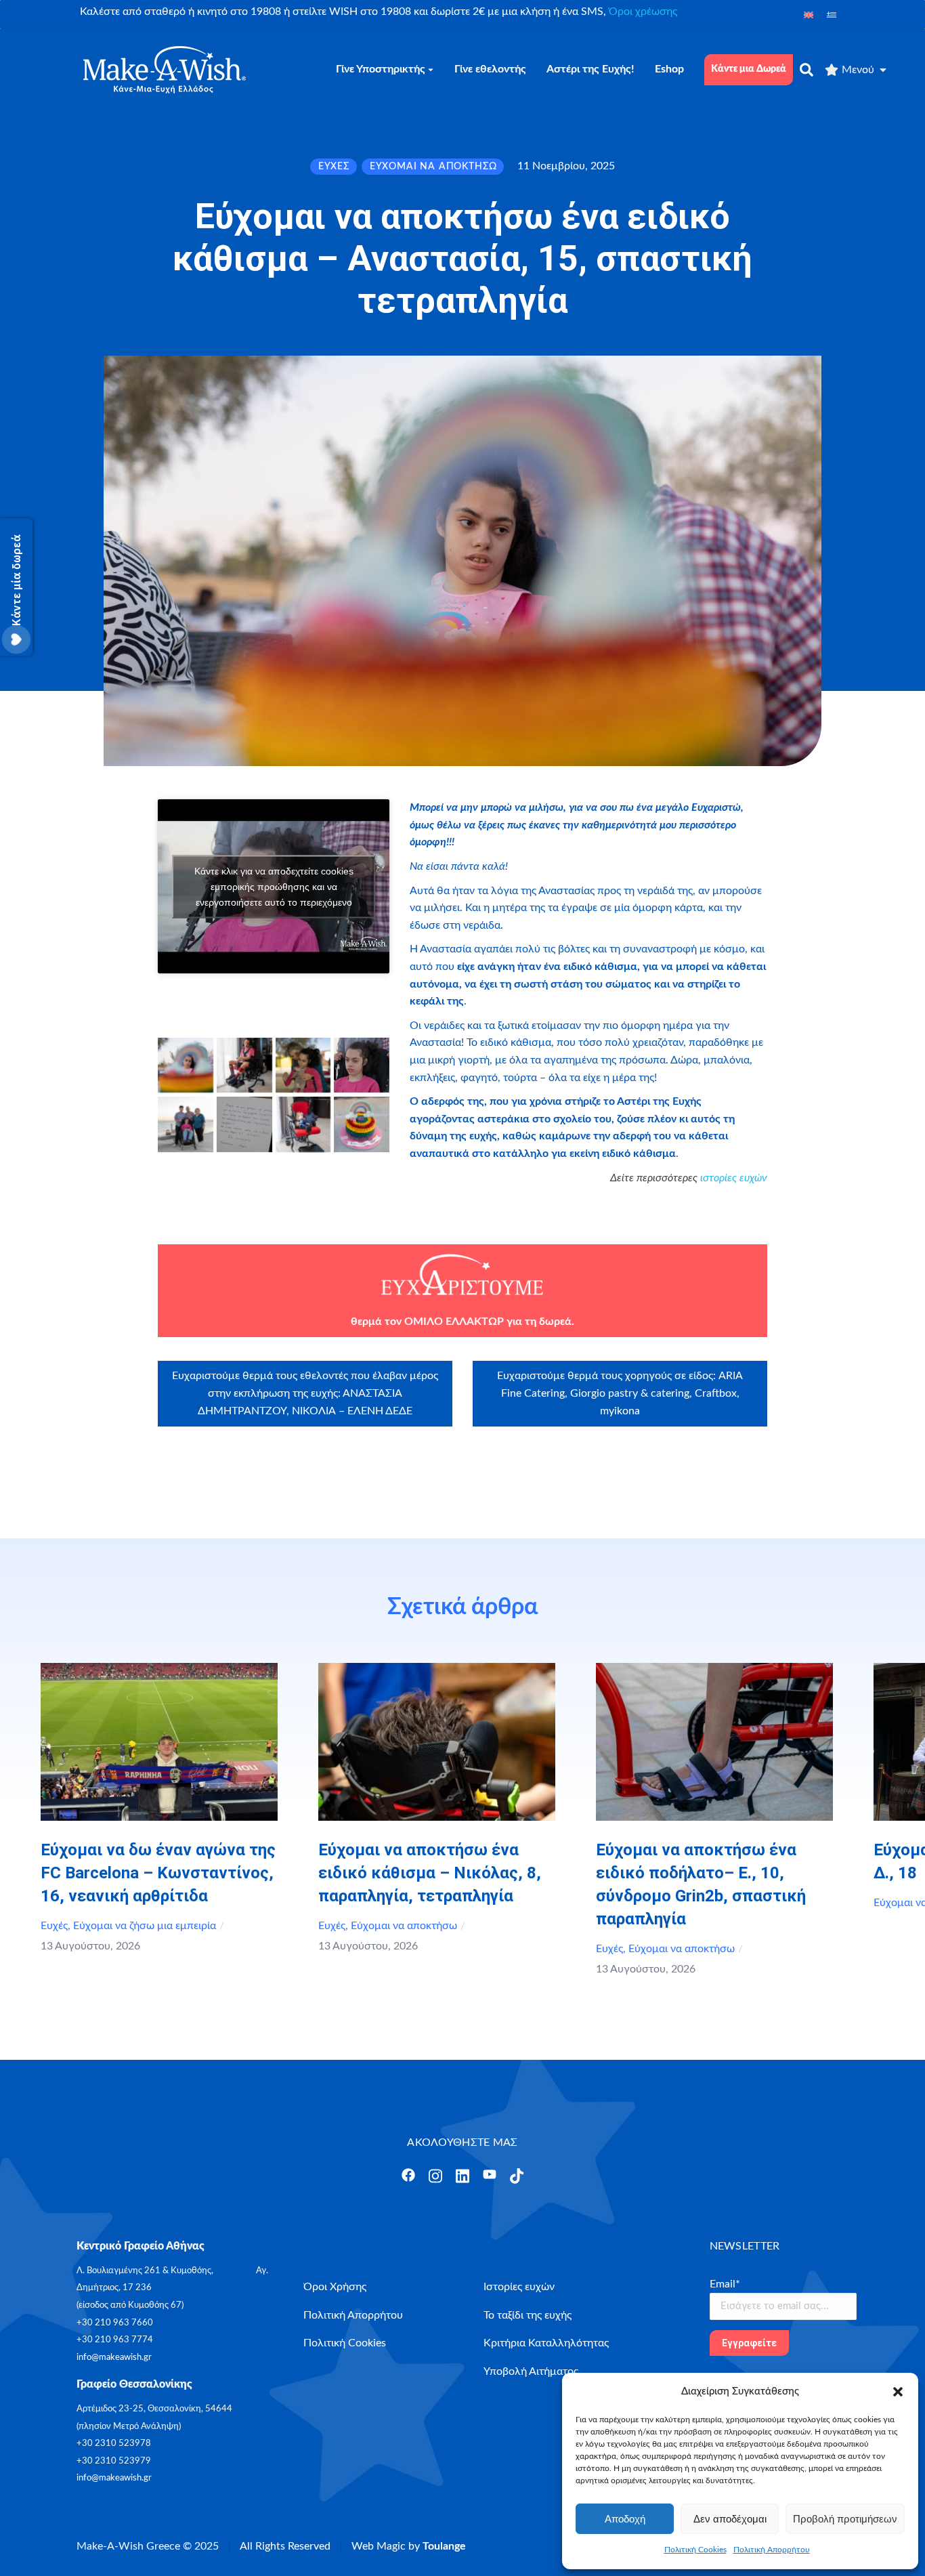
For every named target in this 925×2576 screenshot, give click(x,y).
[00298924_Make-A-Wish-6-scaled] (244, 1124)
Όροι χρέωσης (643, 12)
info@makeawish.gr (114, 2358)
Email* (725, 2284)
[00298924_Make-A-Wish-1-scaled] (186, 1065)
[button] (898, 2392)
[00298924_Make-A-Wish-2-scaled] (244, 1065)
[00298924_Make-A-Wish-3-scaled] (303, 1065)
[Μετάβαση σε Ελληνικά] (832, 15)
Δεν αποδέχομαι (730, 2519)
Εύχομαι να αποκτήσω (404, 1926)
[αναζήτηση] (806, 70)
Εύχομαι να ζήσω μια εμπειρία (145, 1926)
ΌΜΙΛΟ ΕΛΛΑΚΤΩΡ (454, 1322)
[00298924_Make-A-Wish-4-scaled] (362, 1065)
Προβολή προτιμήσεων (845, 2519)
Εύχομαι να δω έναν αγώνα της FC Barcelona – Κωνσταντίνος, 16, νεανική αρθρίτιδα (158, 1873)
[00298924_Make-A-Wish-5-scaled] (186, 1124)
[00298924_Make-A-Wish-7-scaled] (303, 1124)
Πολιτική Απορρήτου (772, 2550)
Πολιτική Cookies (695, 2550)
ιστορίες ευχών (734, 1178)
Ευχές (54, 1926)
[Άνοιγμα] (408, 2175)
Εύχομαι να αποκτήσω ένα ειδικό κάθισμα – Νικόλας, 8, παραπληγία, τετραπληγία (430, 1873)
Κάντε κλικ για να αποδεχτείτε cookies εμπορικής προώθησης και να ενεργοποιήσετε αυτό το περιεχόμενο (274, 886)
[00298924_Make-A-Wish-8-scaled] (362, 1124)
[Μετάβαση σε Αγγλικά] (809, 15)
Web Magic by (409, 2546)
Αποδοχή (625, 2519)
